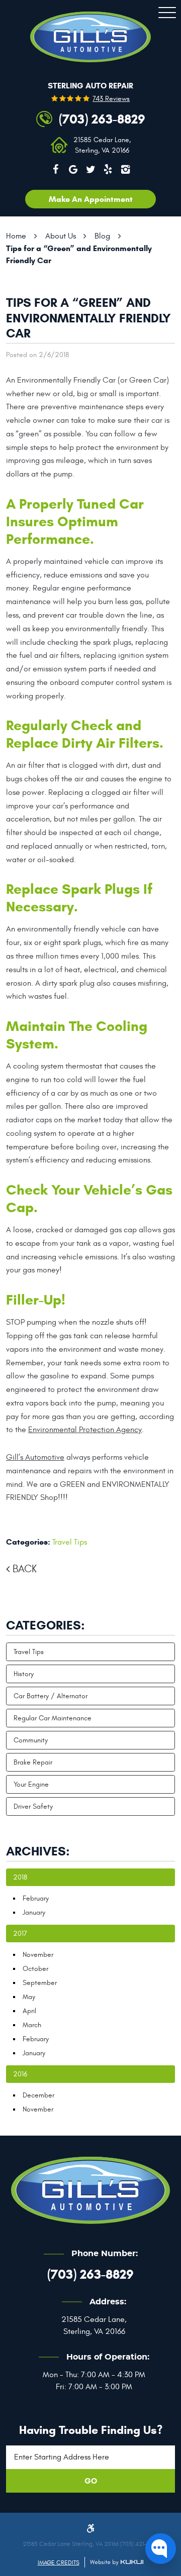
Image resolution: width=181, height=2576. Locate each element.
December (38, 2095)
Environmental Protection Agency (85, 1430)
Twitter (90, 169)
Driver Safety (33, 1806)
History (24, 1674)
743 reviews (111, 99)
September (40, 1983)
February (36, 1898)
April (29, 2011)
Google (73, 169)
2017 (20, 1934)
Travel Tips (70, 1542)
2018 (20, 1877)
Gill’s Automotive (35, 1457)
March (32, 2025)
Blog (102, 236)
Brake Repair (33, 1762)
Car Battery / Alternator (51, 1696)
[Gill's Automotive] (90, 37)
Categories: (46, 1625)
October (35, 1969)
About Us (61, 236)
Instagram (126, 169)
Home (16, 236)
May (29, 1997)
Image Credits (59, 2562)
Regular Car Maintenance (53, 1718)
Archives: (38, 1851)
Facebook (56, 169)
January (34, 1912)
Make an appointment (91, 199)
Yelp (108, 169)
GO (91, 2481)
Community (31, 1740)
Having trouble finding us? (91, 2430)
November (38, 1955)
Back (25, 1569)
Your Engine (31, 1784)
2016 (20, 2074)
